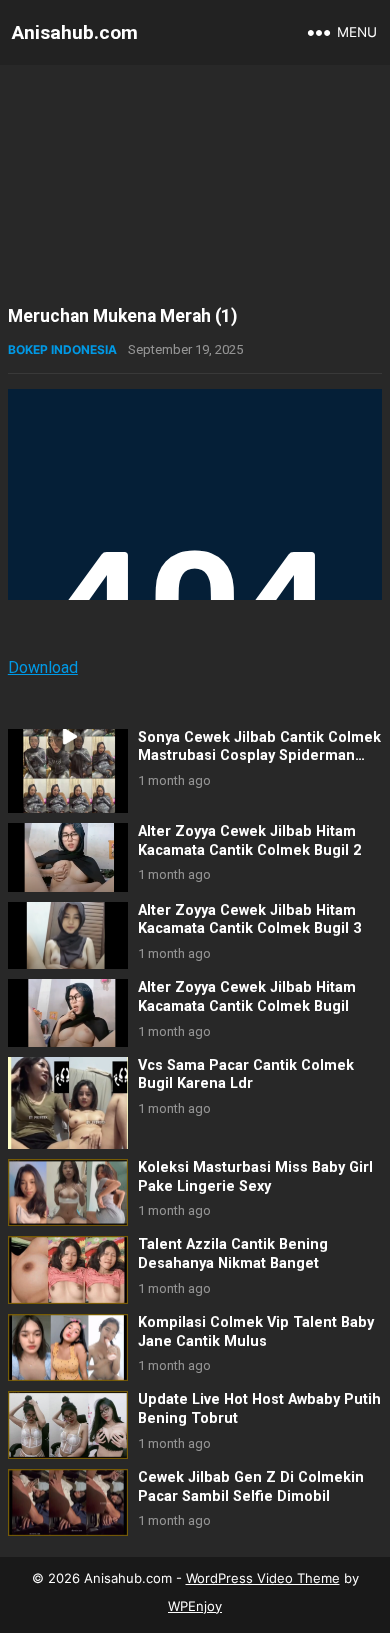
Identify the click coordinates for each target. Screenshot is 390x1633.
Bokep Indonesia (62, 349)
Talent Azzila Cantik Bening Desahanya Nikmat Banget (233, 1254)
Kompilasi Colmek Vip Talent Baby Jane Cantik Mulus (256, 1332)
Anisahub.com (75, 32)
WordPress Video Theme (263, 1578)
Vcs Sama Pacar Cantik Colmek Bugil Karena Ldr (246, 1075)
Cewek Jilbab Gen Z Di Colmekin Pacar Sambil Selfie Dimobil (251, 1487)
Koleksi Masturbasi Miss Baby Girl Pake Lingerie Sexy (255, 1177)
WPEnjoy (195, 1606)
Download (43, 667)
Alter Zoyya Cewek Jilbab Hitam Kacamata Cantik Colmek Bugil (247, 997)
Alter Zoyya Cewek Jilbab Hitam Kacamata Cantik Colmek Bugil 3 (249, 920)
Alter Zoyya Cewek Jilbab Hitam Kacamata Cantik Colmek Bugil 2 (249, 841)
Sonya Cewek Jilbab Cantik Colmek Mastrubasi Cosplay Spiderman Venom (259, 756)
